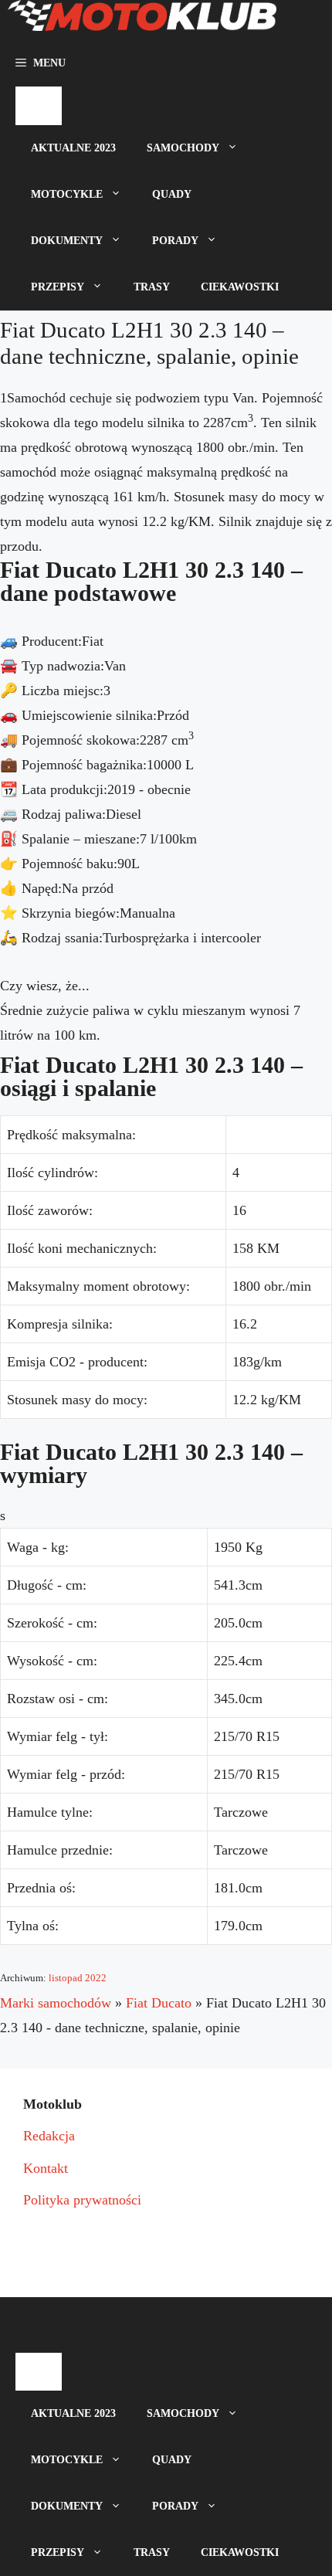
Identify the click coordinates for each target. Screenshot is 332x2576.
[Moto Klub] (142, 20)
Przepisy (58, 287)
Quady (172, 194)
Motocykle (67, 194)
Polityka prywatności (82, 2200)
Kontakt (46, 2168)
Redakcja (49, 2136)
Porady (175, 241)
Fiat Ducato (159, 2003)
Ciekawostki (240, 287)
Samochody (183, 148)
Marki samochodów (56, 2003)
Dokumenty (67, 241)
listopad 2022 (78, 1978)
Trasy (152, 287)
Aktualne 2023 (73, 148)
